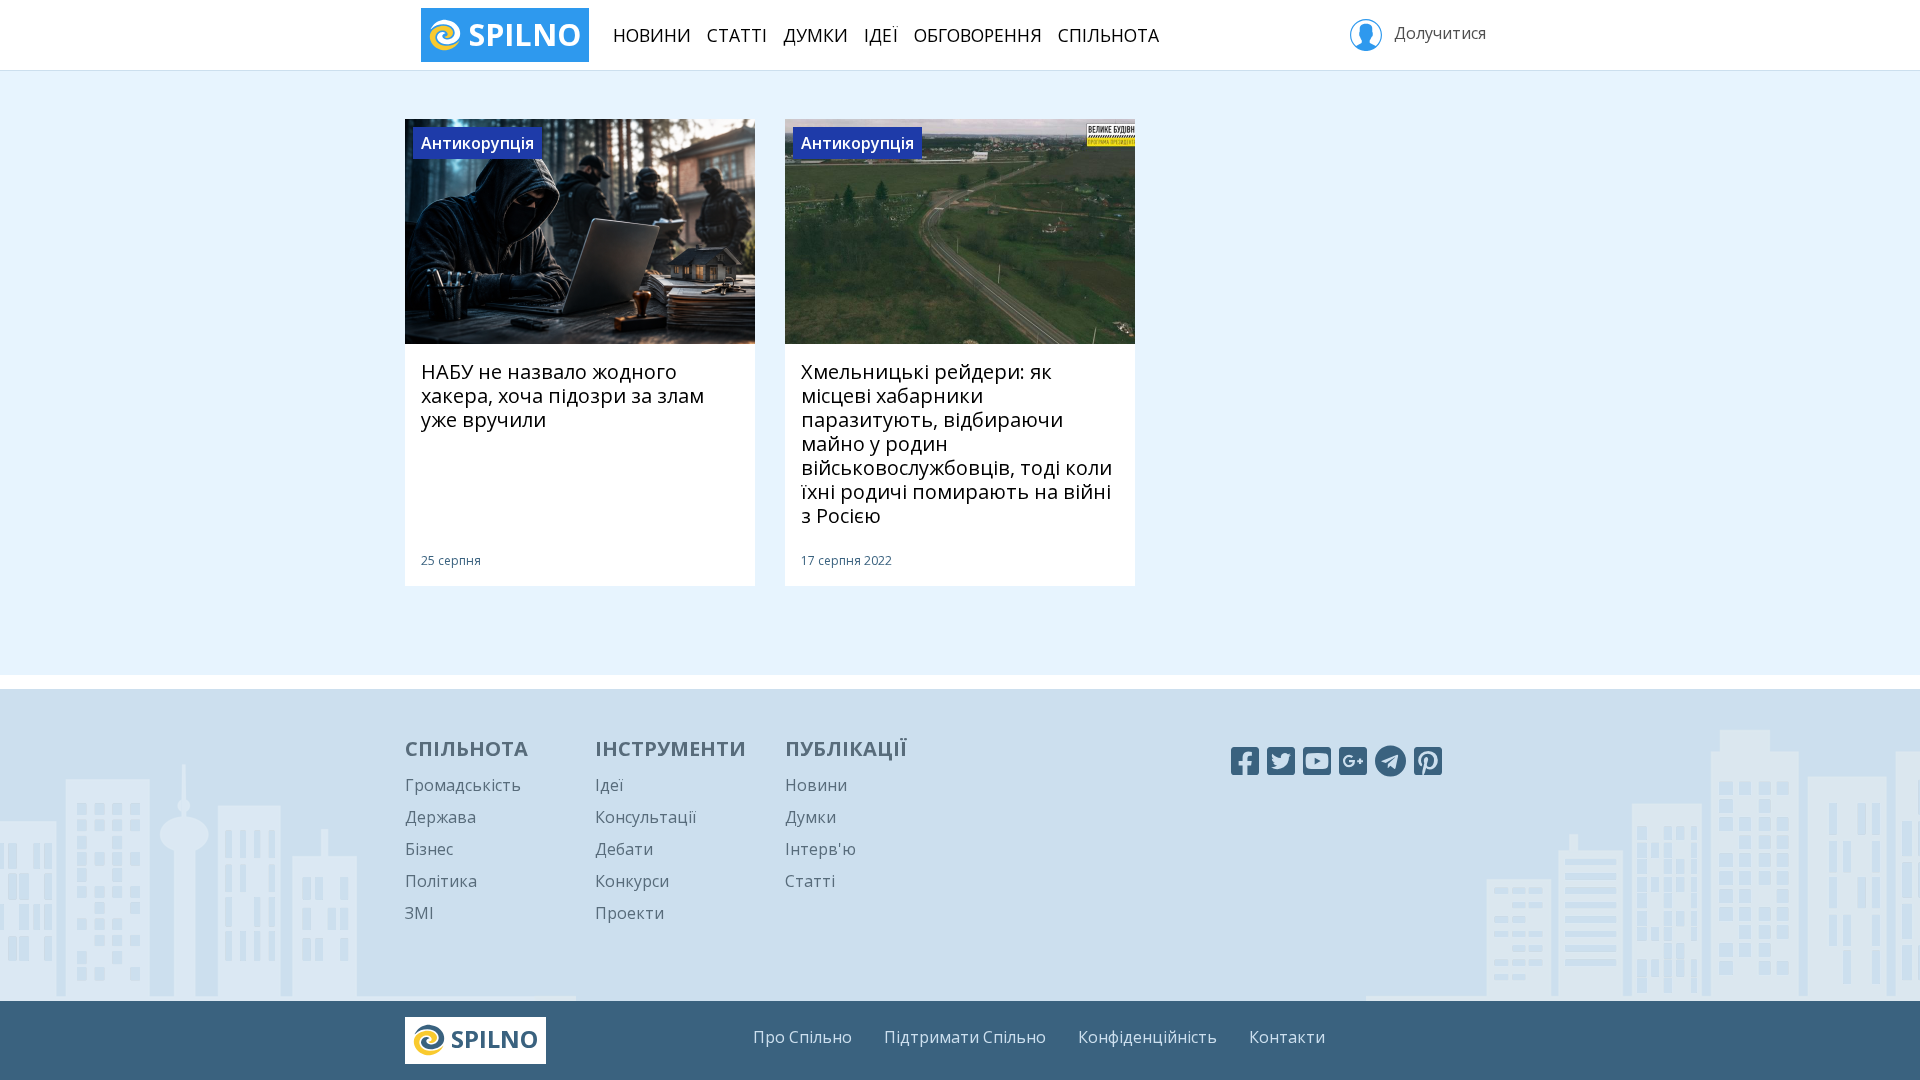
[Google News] (1353, 760)
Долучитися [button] (1438, 33)
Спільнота (1108, 35)
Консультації (645, 817)
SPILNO (521, 34)
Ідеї (881, 35)
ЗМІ (419, 913)
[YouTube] (1317, 760)
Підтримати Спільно (965, 1037)
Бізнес (429, 849)
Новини (652, 35)
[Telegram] (1390, 760)
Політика (441, 881)
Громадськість (463, 785)
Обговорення (978, 35)
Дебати (624, 849)
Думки (815, 35)
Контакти (1287, 1037)
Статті (737, 35)
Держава (440, 817)
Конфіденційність (1147, 1037)
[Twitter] (1281, 760)
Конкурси (632, 881)
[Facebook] (1245, 760)
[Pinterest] (1428, 760)
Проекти (629, 913)
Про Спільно (802, 1037)
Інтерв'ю (820, 849)
